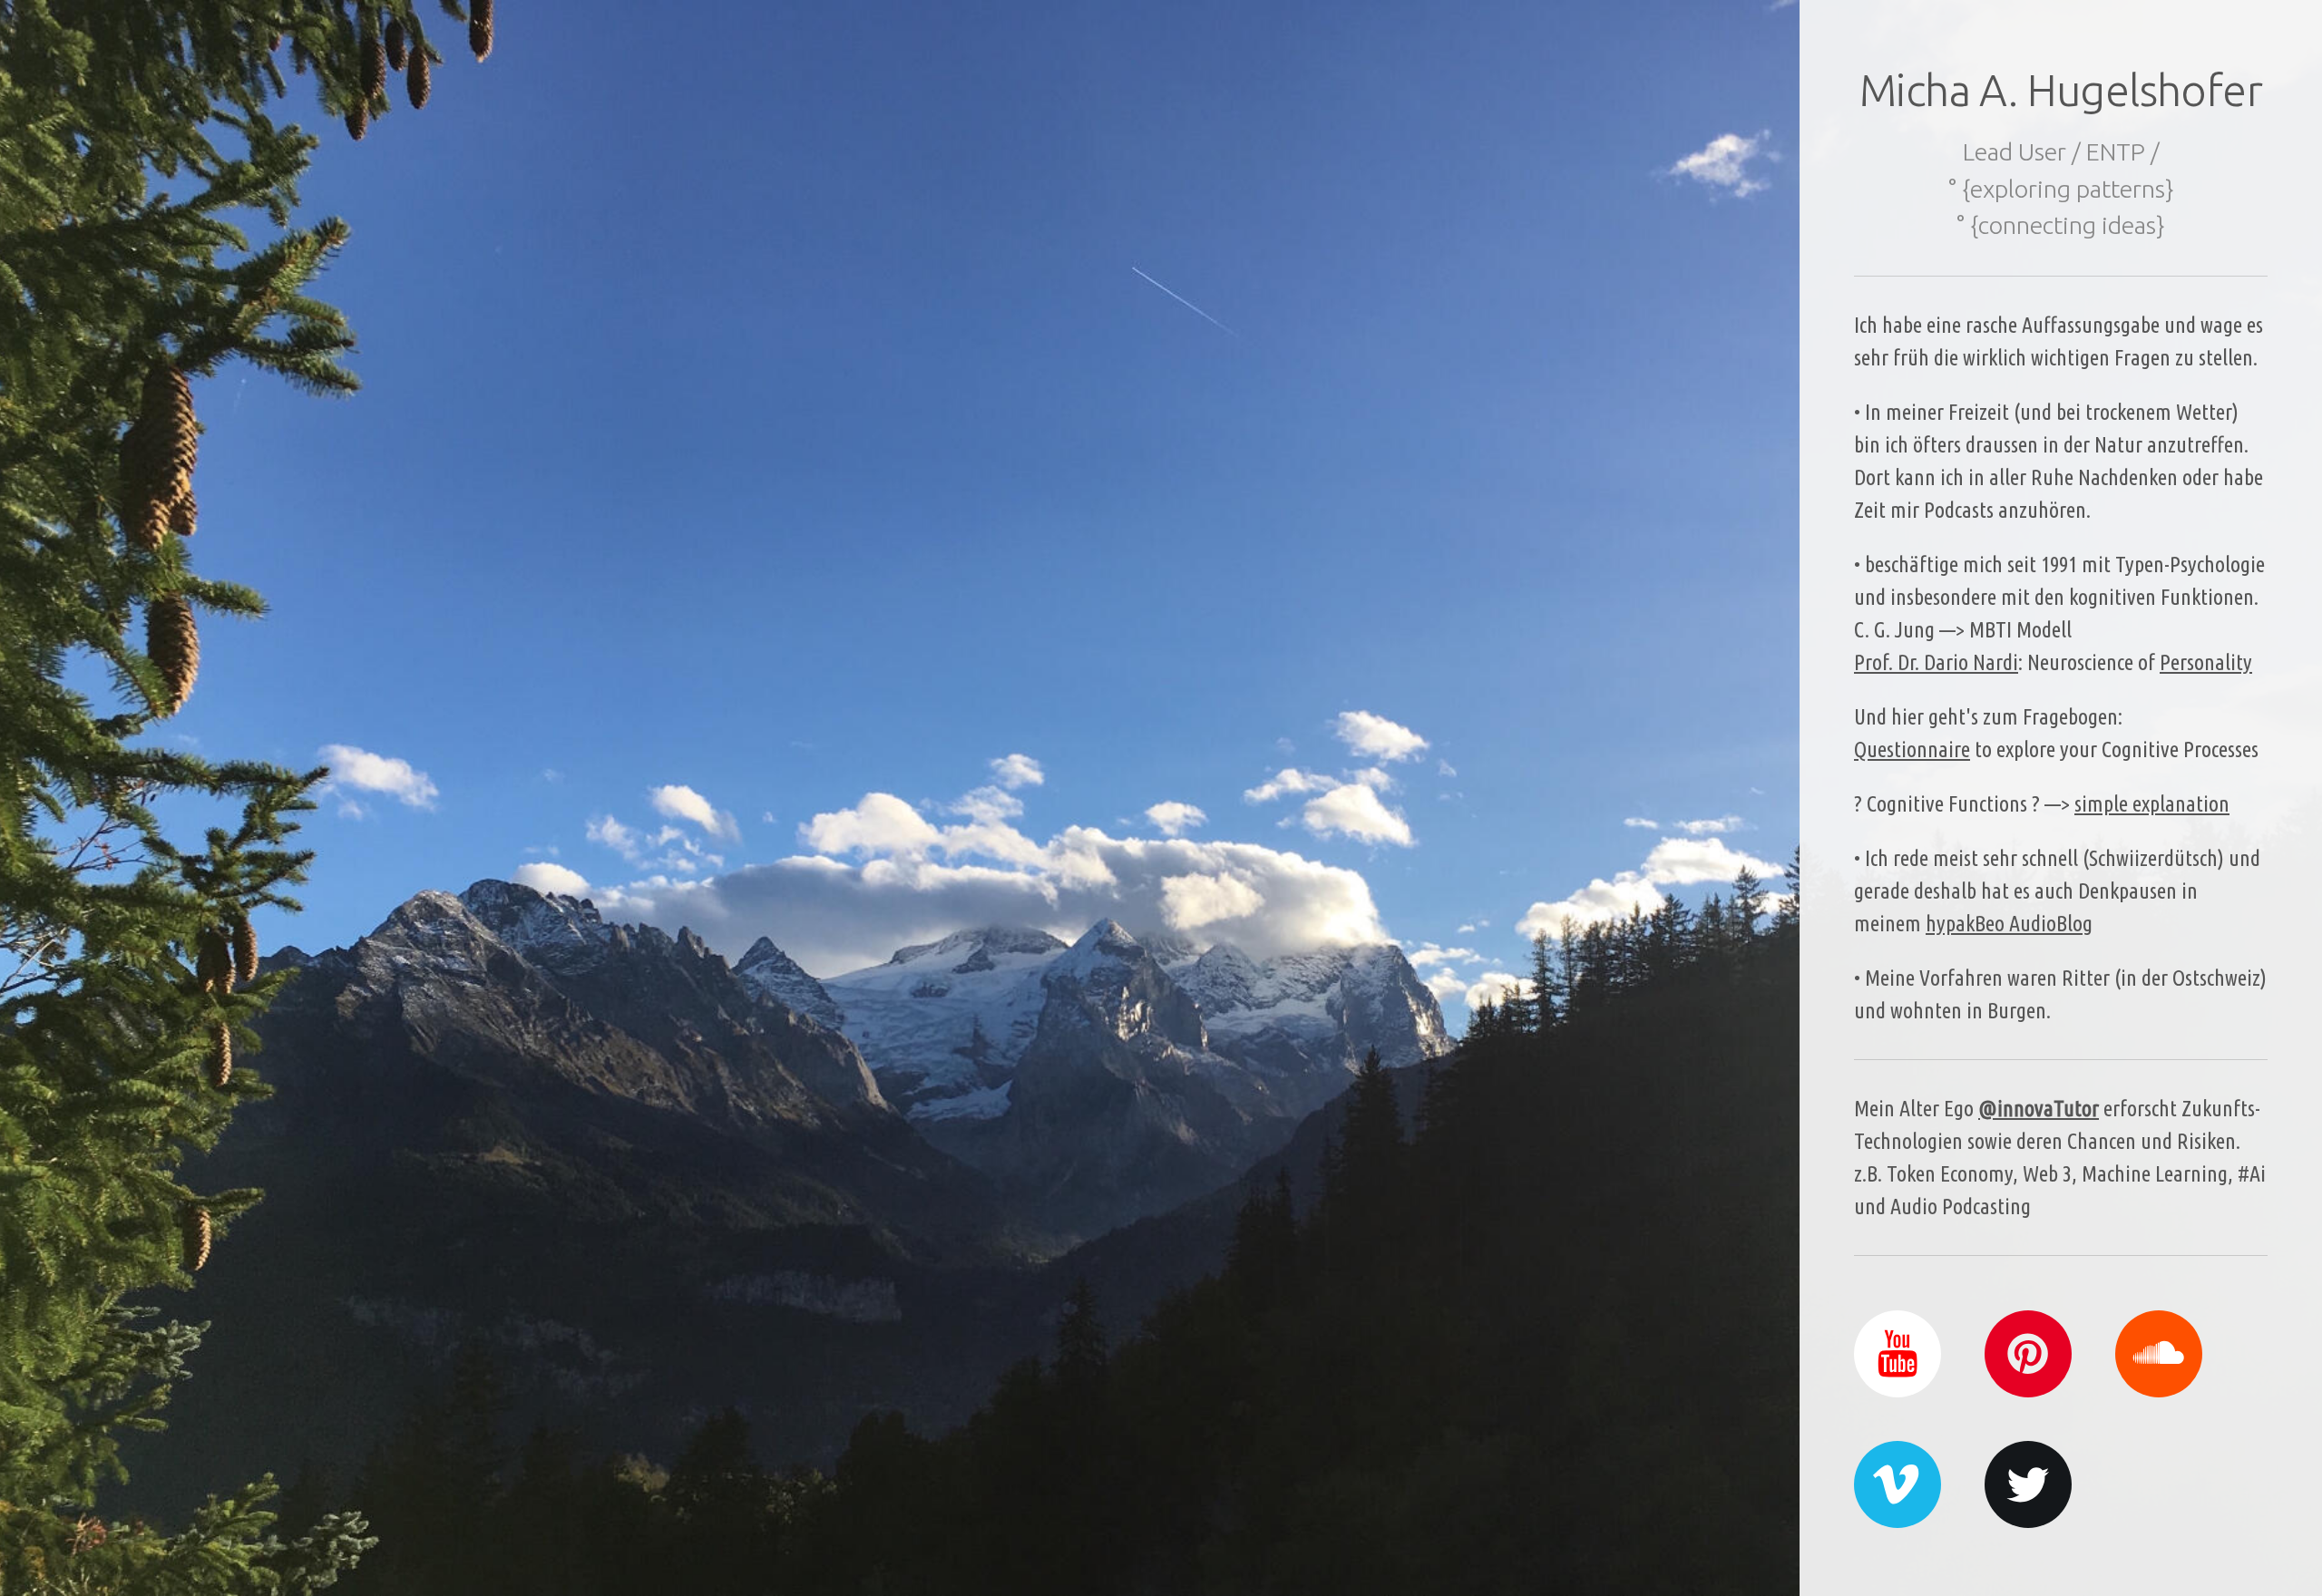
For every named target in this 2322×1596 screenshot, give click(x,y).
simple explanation (2152, 804)
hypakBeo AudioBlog (2009, 924)
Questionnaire (1912, 749)
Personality (2206, 662)
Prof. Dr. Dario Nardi (1936, 662)
